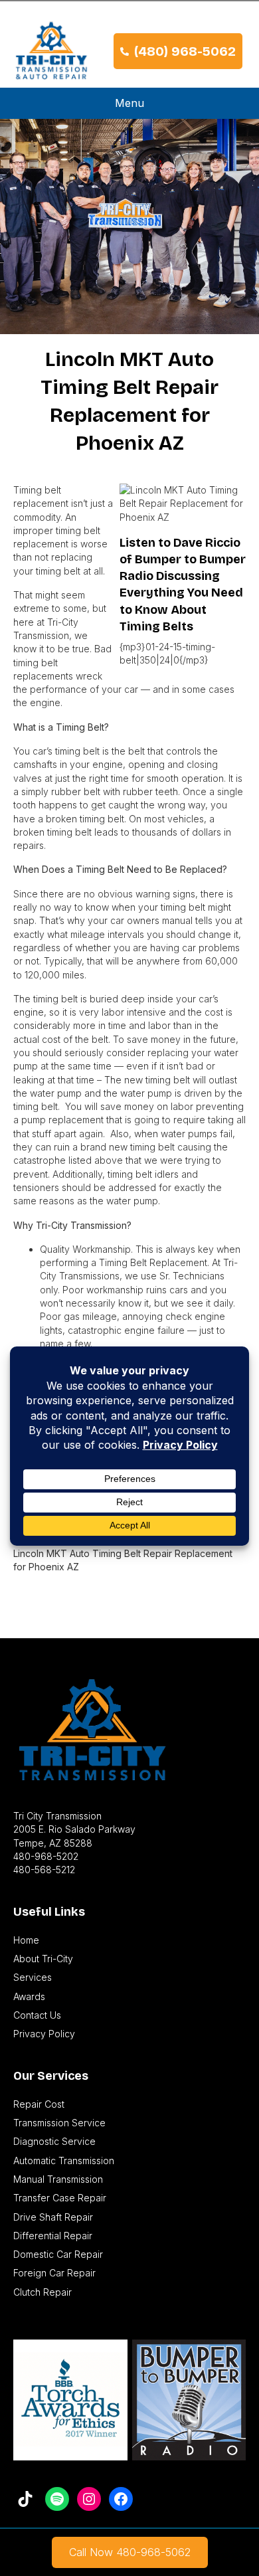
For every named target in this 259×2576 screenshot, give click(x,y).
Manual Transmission (58, 2179)
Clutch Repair (43, 2292)
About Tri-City (43, 1959)
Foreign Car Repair (54, 2273)
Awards (29, 1996)
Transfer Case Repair (60, 2198)
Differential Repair (53, 2236)
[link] (130, 2552)
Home (26, 1940)
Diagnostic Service (54, 2141)
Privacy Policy (44, 2034)
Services (33, 1977)
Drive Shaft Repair (53, 2217)
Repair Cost (39, 2104)
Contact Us (37, 2015)
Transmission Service (59, 2123)
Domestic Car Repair (58, 2254)
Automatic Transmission (64, 2161)
